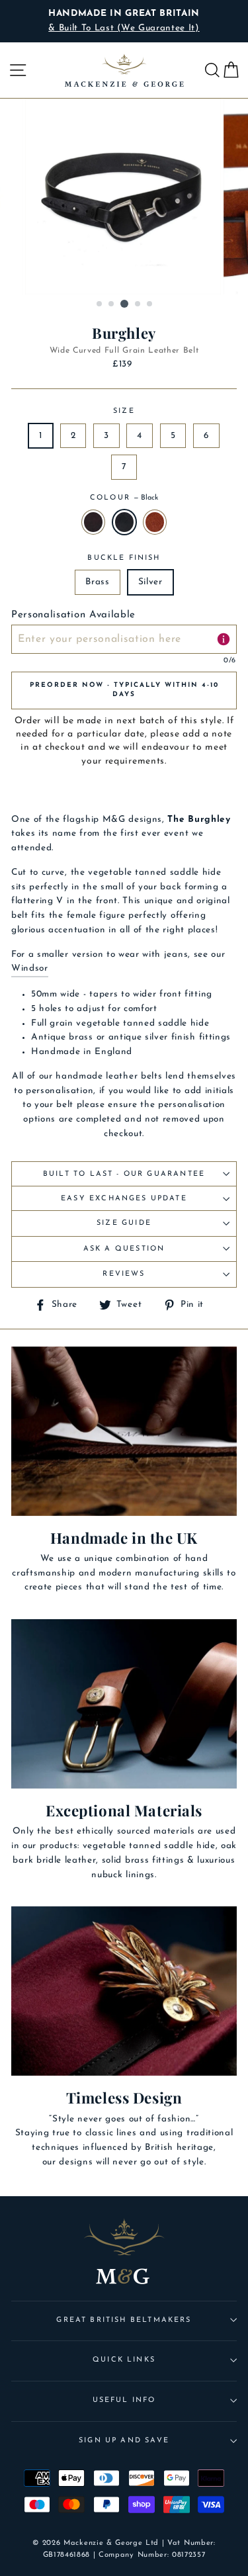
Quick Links (124, 2360)
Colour (124, 498)
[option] (124, 21)
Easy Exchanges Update (124, 1199)
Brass (97, 582)
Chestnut (155, 522)
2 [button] (112, 304)
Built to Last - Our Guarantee (124, 1174)
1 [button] (100, 304)
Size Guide (124, 1223)
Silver (150, 582)
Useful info (124, 2400)
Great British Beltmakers (124, 2320)
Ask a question (124, 1249)
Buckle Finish (124, 558)
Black (124, 522)
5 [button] (150, 304)
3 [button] (124, 304)
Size (124, 411)
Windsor (30, 968)
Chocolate (93, 522)
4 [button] (138, 304)
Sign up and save (124, 2441)
